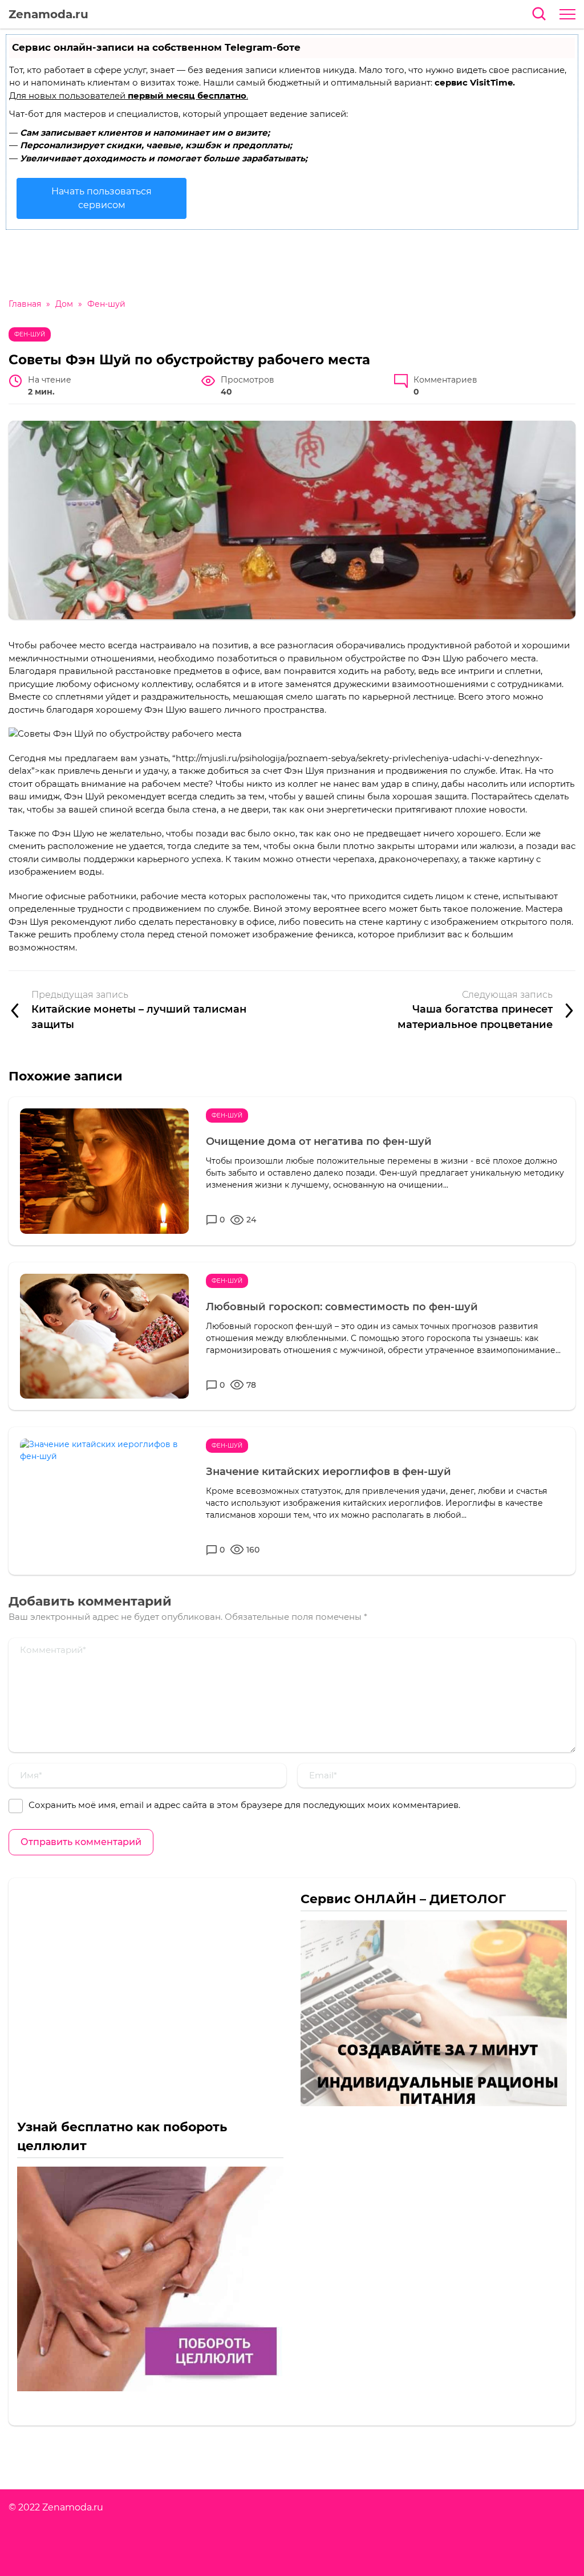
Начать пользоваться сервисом (102, 198)
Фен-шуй (30, 334)
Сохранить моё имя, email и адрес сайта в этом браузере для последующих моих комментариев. (244, 1805)
